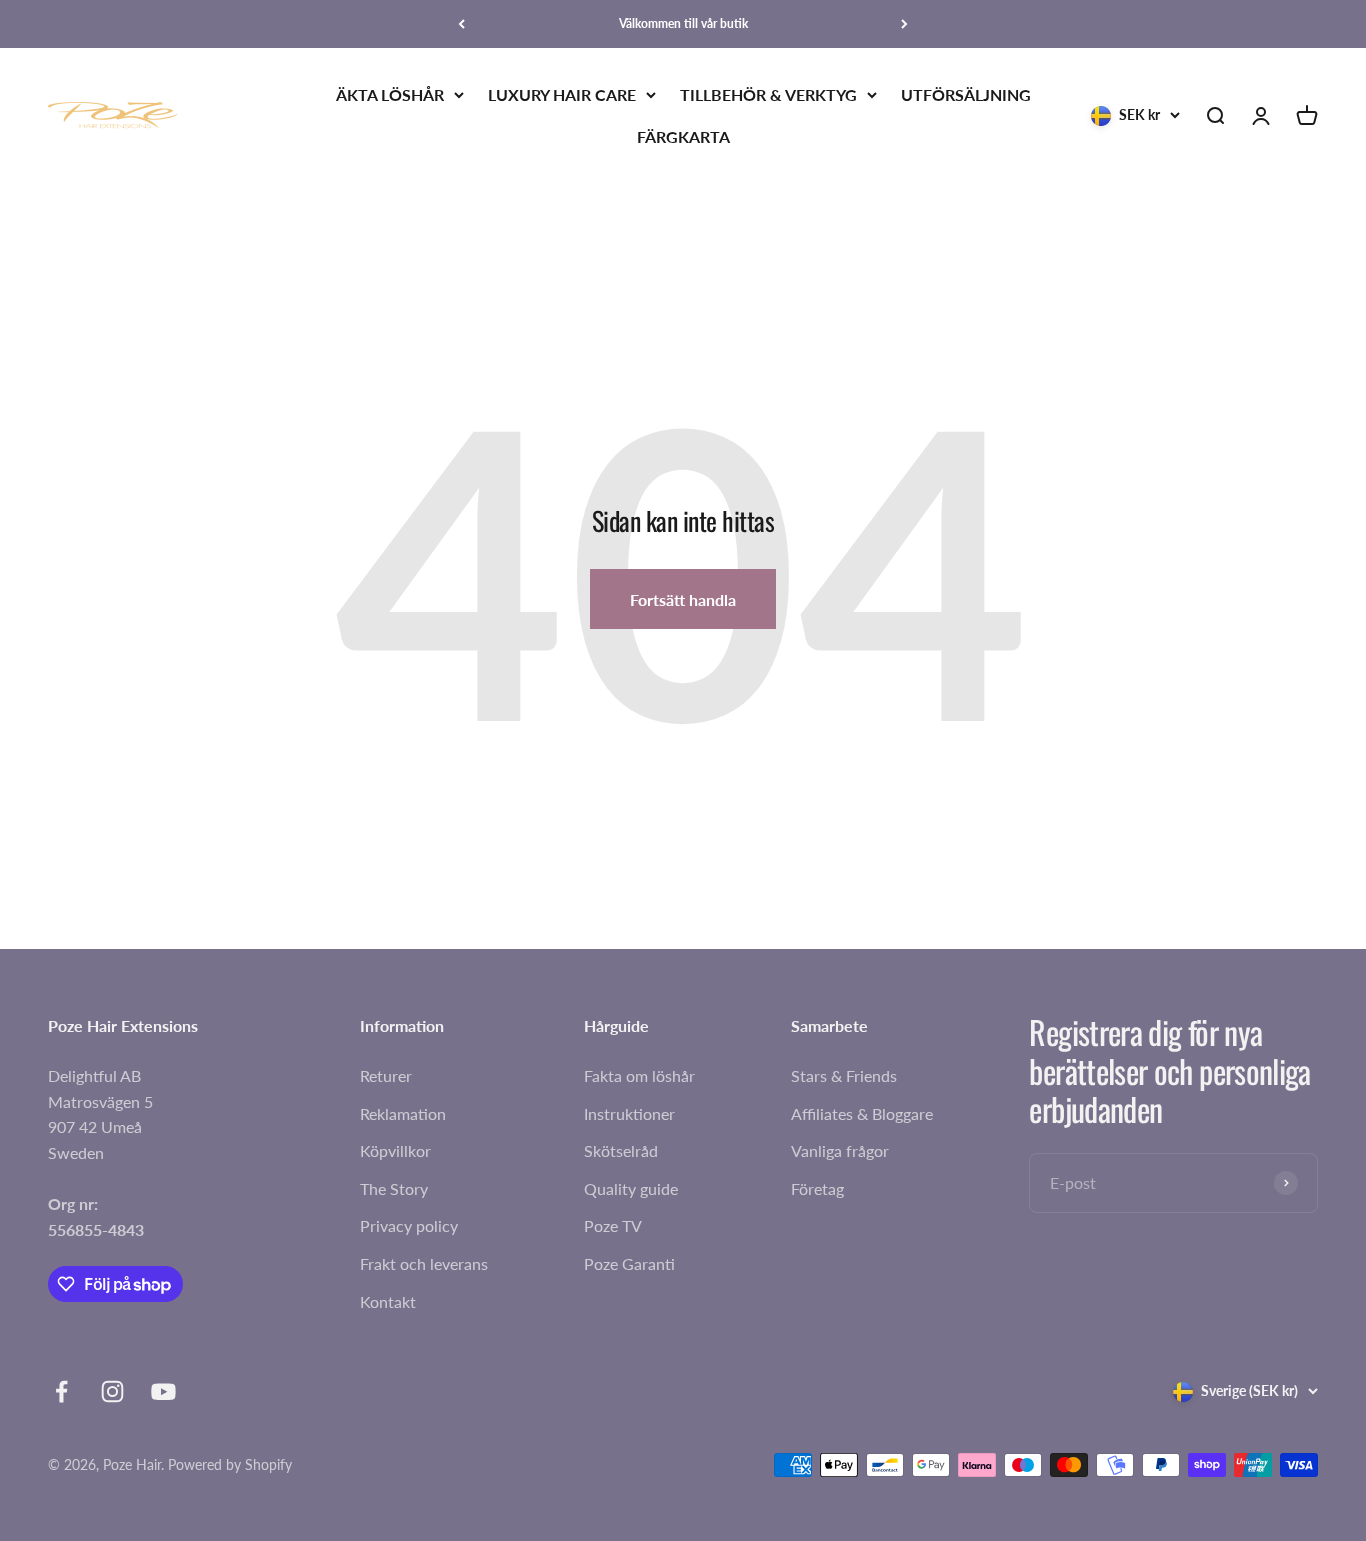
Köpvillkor (395, 1150)
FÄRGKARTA (683, 136)
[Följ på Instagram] (112, 1391)
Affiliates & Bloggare (862, 1113)
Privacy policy (409, 1225)
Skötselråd (621, 1150)
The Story (394, 1188)
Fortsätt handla (683, 599)
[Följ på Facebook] (61, 1391)
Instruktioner (629, 1113)
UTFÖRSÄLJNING (966, 94)
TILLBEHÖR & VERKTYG (768, 94)
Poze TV (613, 1225)
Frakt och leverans (424, 1263)
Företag (817, 1188)
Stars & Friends (844, 1075)
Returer (386, 1075)
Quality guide (631, 1188)
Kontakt (388, 1301)
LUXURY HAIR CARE (562, 94)
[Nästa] (904, 24)
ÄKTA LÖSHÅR (390, 94)
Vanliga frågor (840, 1150)
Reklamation (403, 1113)
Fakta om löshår (639, 1075)
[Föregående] (461, 24)
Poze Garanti (629, 1263)
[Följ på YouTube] (163, 1391)
